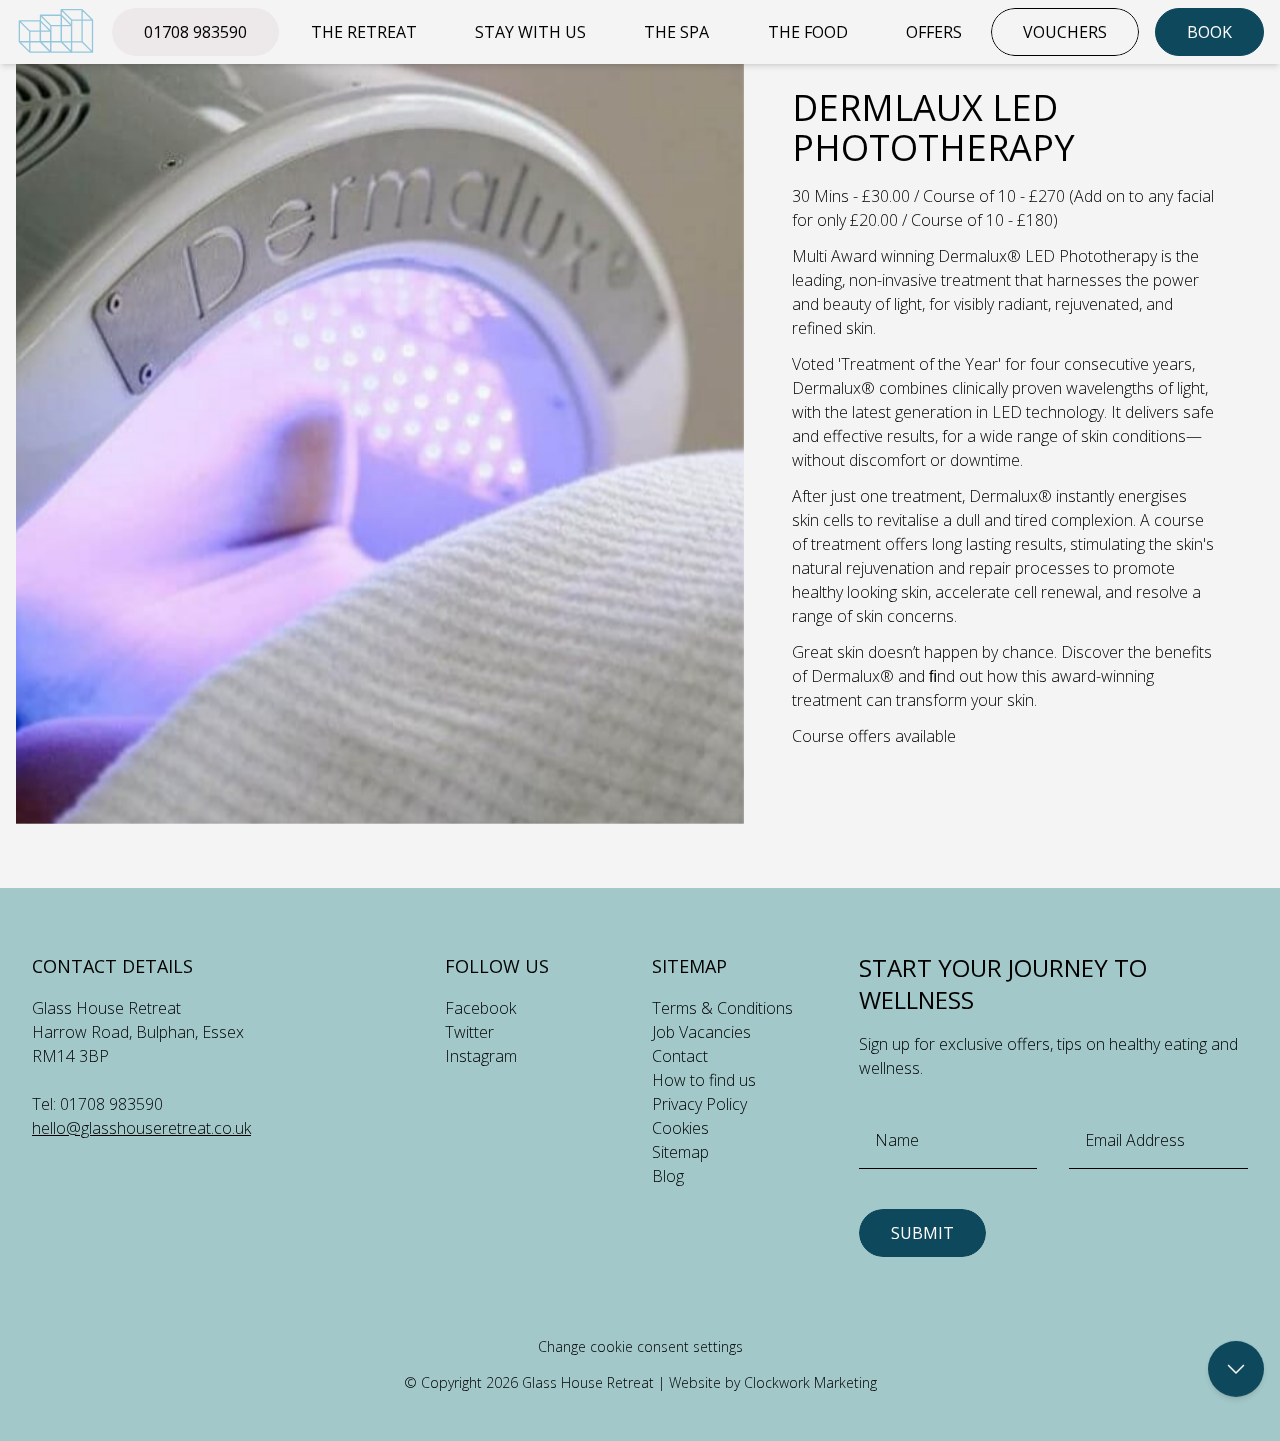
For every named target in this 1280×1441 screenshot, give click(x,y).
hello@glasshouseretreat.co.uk (141, 1128)
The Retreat (364, 32)
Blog (668, 1176)
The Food (808, 32)
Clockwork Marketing (810, 1382)
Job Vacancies (701, 1032)
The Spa (676, 32)
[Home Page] (56, 31)
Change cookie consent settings (640, 1346)
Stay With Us (530, 32)
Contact (680, 1056)
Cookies (680, 1128)
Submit (922, 1233)
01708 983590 (195, 32)
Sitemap (680, 1152)
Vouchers (1065, 32)
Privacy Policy (699, 1104)
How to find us (704, 1080)
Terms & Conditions (722, 1008)
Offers (934, 32)
